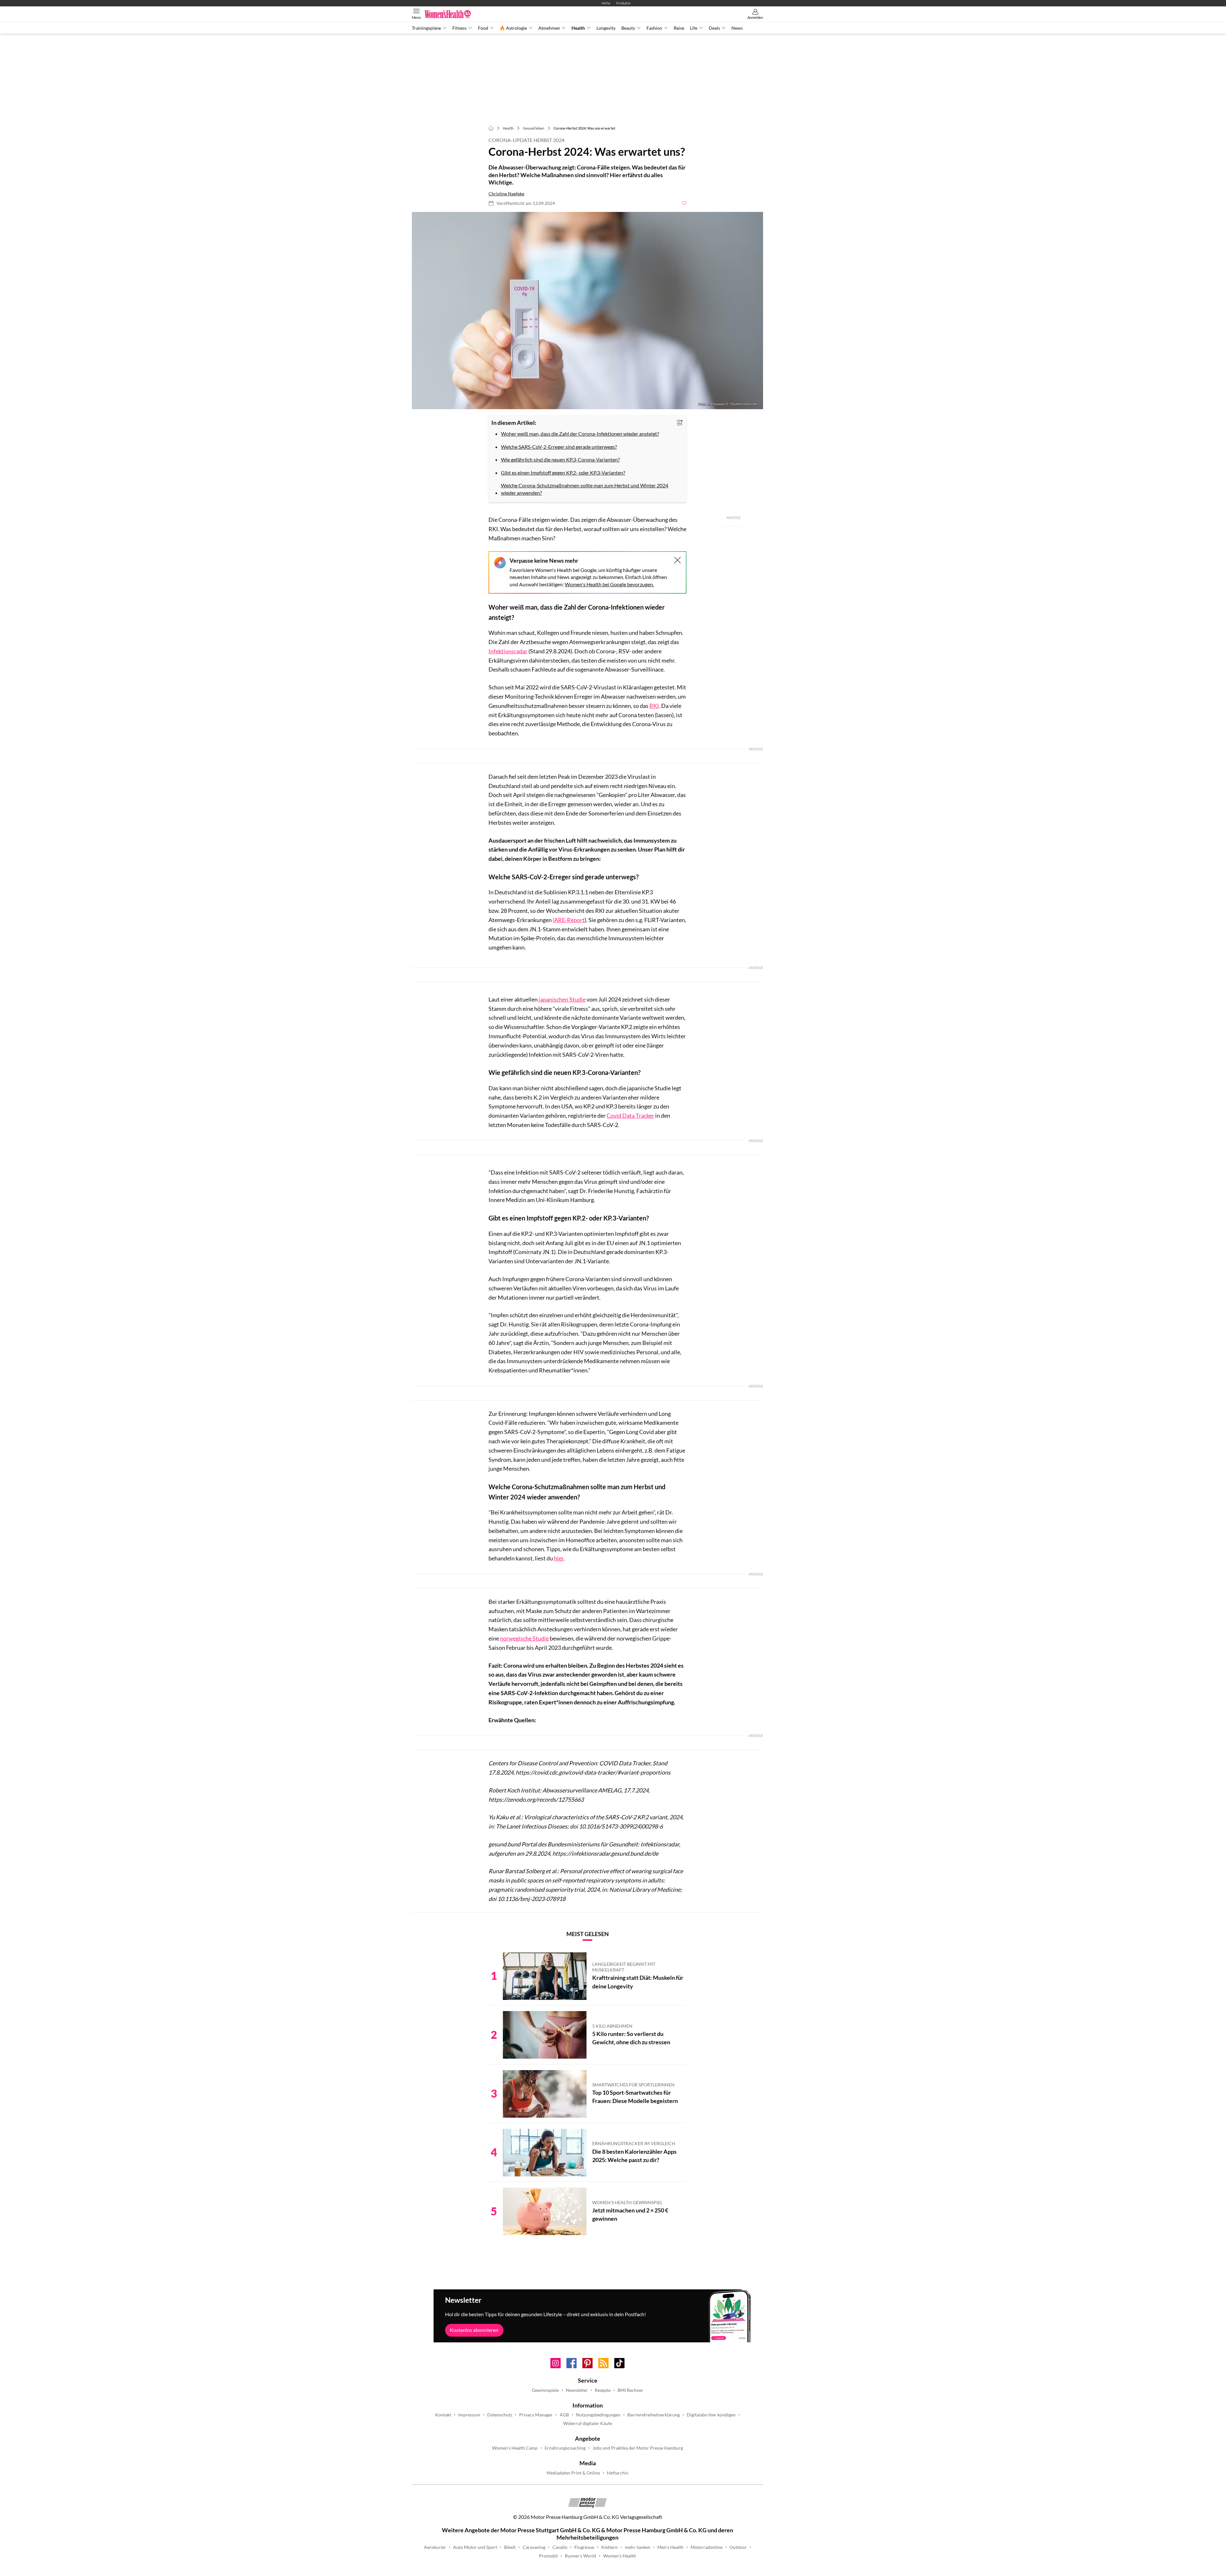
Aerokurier (435, 2547)
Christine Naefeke (506, 194)
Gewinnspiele (545, 2390)
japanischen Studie (562, 999)
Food (483, 28)
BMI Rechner (630, 2390)
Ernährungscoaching (565, 2448)
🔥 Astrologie (513, 28)
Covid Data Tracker (630, 1115)
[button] (587, 311)
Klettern (609, 2547)
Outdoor (738, 2547)
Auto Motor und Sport (475, 2547)
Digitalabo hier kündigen (711, 2415)
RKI (654, 706)
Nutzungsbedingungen (598, 2415)
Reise (679, 28)
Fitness (459, 28)
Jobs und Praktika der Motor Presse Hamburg (638, 2448)
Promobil (548, 2556)
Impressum (469, 2415)
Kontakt (443, 2415)
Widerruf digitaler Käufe (588, 2423)
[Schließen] (677, 560)
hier (559, 1558)
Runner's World (580, 2556)
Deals (714, 28)
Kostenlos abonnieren (474, 2330)
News (737, 28)
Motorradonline (707, 2547)
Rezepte (603, 2390)
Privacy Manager (536, 2415)
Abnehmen (549, 28)
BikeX (510, 2547)
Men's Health (670, 2547)
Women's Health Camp (515, 2448)
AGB (564, 2415)
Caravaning (534, 2547)
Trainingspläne (426, 28)
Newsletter (577, 2390)
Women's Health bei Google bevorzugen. (609, 584)
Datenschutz (500, 2415)
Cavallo (560, 2547)
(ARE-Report (569, 920)
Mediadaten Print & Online (573, 2473)
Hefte (606, 3)
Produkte (623, 3)
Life (694, 28)
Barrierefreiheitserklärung (654, 2415)
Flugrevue (584, 2547)
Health (578, 28)
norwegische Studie (524, 1638)
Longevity (606, 28)
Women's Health (620, 2556)
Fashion (654, 28)
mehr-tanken (638, 2547)
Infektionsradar (508, 651)
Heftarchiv (618, 2473)
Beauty (628, 28)
